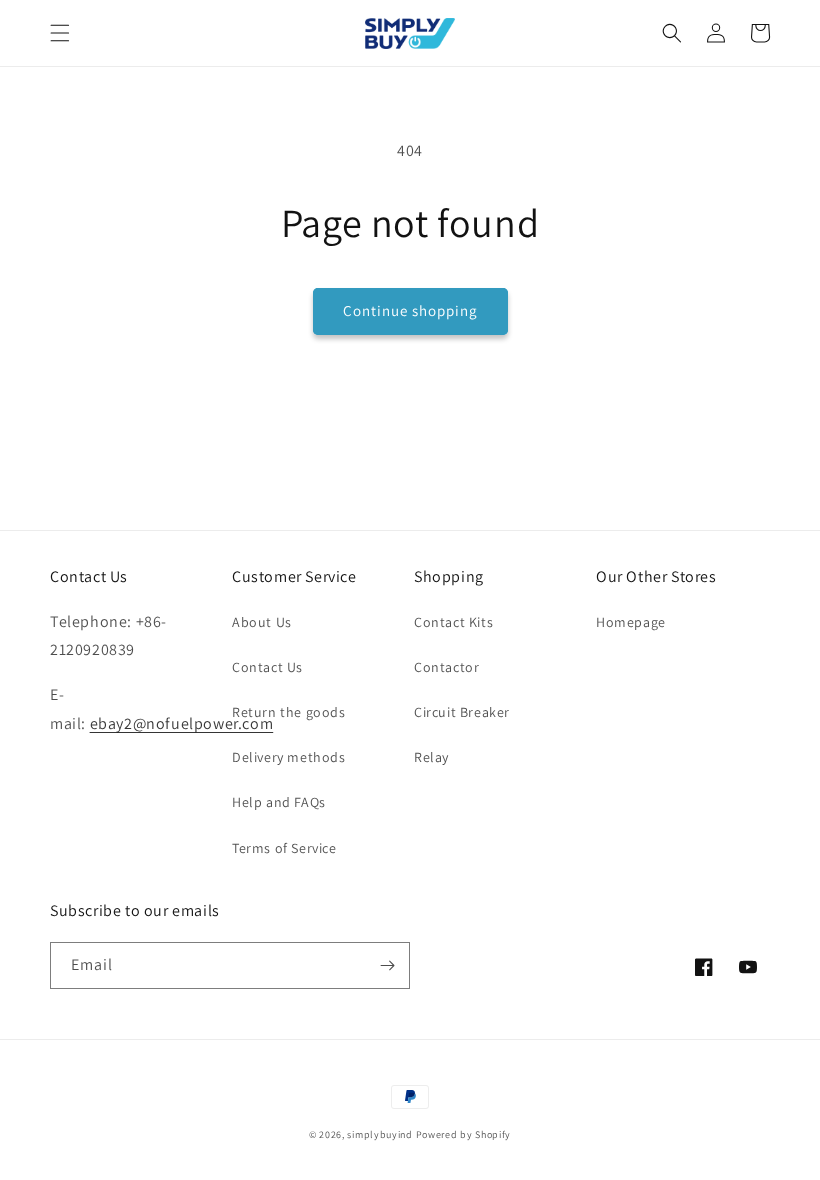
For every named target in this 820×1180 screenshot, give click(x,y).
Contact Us (267, 667)
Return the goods (289, 712)
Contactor (446, 667)
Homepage (631, 622)
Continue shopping (410, 310)
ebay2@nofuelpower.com (182, 723)
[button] (60, 33)
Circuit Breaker (462, 712)
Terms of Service (284, 848)
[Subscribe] (387, 965)
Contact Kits (453, 622)
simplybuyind (379, 1134)
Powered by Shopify (464, 1134)
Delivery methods (289, 757)
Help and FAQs (279, 802)
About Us (262, 622)
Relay (431, 757)
